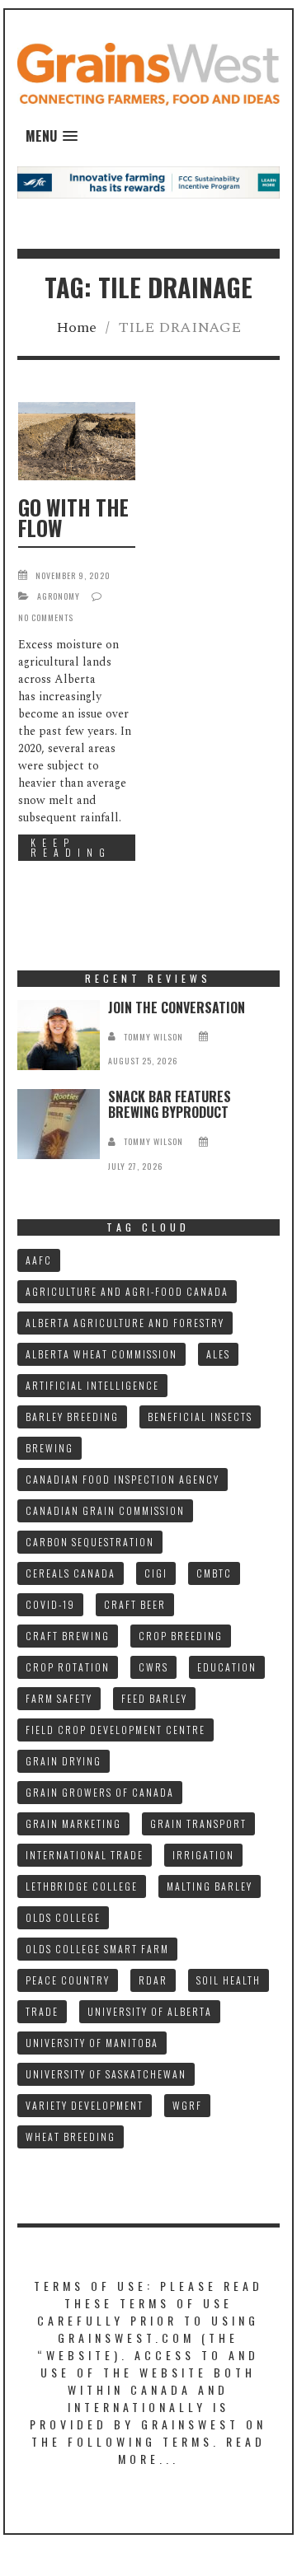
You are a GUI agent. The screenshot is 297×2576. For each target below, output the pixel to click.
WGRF (187, 2105)
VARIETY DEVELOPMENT (85, 2105)
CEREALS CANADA (71, 1573)
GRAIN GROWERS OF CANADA (100, 1792)
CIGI (156, 1573)
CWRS (153, 1667)
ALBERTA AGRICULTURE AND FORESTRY (125, 1323)
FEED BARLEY (154, 1698)
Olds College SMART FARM (97, 1949)
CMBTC (214, 1573)
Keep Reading (71, 847)
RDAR (153, 1980)
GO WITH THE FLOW (73, 517)
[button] (52, 136)
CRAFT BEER (135, 1604)
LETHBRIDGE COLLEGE (82, 1886)
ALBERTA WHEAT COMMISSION (101, 1354)
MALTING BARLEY (210, 1886)
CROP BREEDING (181, 1636)
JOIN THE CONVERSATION (177, 1007)
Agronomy (59, 596)
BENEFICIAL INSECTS (200, 1417)
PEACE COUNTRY (68, 1980)
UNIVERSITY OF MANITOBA (92, 2043)
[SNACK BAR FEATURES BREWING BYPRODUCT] (59, 1124)
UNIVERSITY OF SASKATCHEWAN (106, 2074)
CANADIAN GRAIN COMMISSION (105, 1510)
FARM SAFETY (59, 1698)
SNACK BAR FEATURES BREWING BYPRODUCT (170, 1104)
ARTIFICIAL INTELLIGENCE (92, 1385)
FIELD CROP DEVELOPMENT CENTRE (115, 1730)
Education (227, 1667)
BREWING (49, 1448)
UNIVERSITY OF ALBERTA (150, 2011)
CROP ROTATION (68, 1667)
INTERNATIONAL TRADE (85, 1855)
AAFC (39, 1260)
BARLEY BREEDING (72, 1417)
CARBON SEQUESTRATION (90, 1542)
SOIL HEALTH (229, 1980)
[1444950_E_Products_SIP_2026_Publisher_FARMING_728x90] (149, 182)
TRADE (42, 2011)
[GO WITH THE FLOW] (77, 441)
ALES (218, 1354)
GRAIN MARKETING (73, 1823)
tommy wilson (153, 1037)
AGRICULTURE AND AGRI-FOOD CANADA (127, 1291)
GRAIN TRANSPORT (198, 1823)
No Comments (46, 617)
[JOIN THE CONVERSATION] (59, 1035)
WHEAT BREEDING (71, 2137)
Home (76, 327)
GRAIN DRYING (64, 1761)
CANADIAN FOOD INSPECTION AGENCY (123, 1479)
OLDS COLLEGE (63, 1917)
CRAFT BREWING (68, 1636)
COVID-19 (50, 1604)
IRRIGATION (203, 1855)
